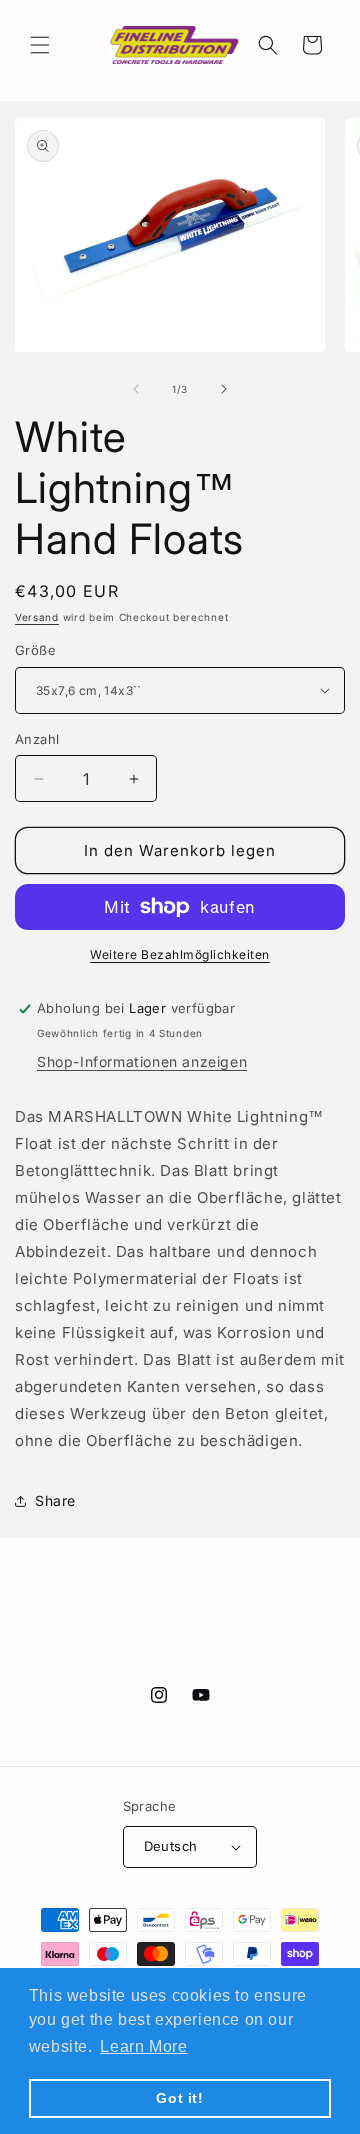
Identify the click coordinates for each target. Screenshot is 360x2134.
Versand (37, 617)
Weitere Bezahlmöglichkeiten (180, 954)
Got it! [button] (179, 2098)
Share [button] (55, 1500)
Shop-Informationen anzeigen (142, 1061)
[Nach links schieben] (136, 389)
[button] (40, 45)
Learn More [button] (143, 2046)
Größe (35, 650)
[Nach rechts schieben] (224, 389)
